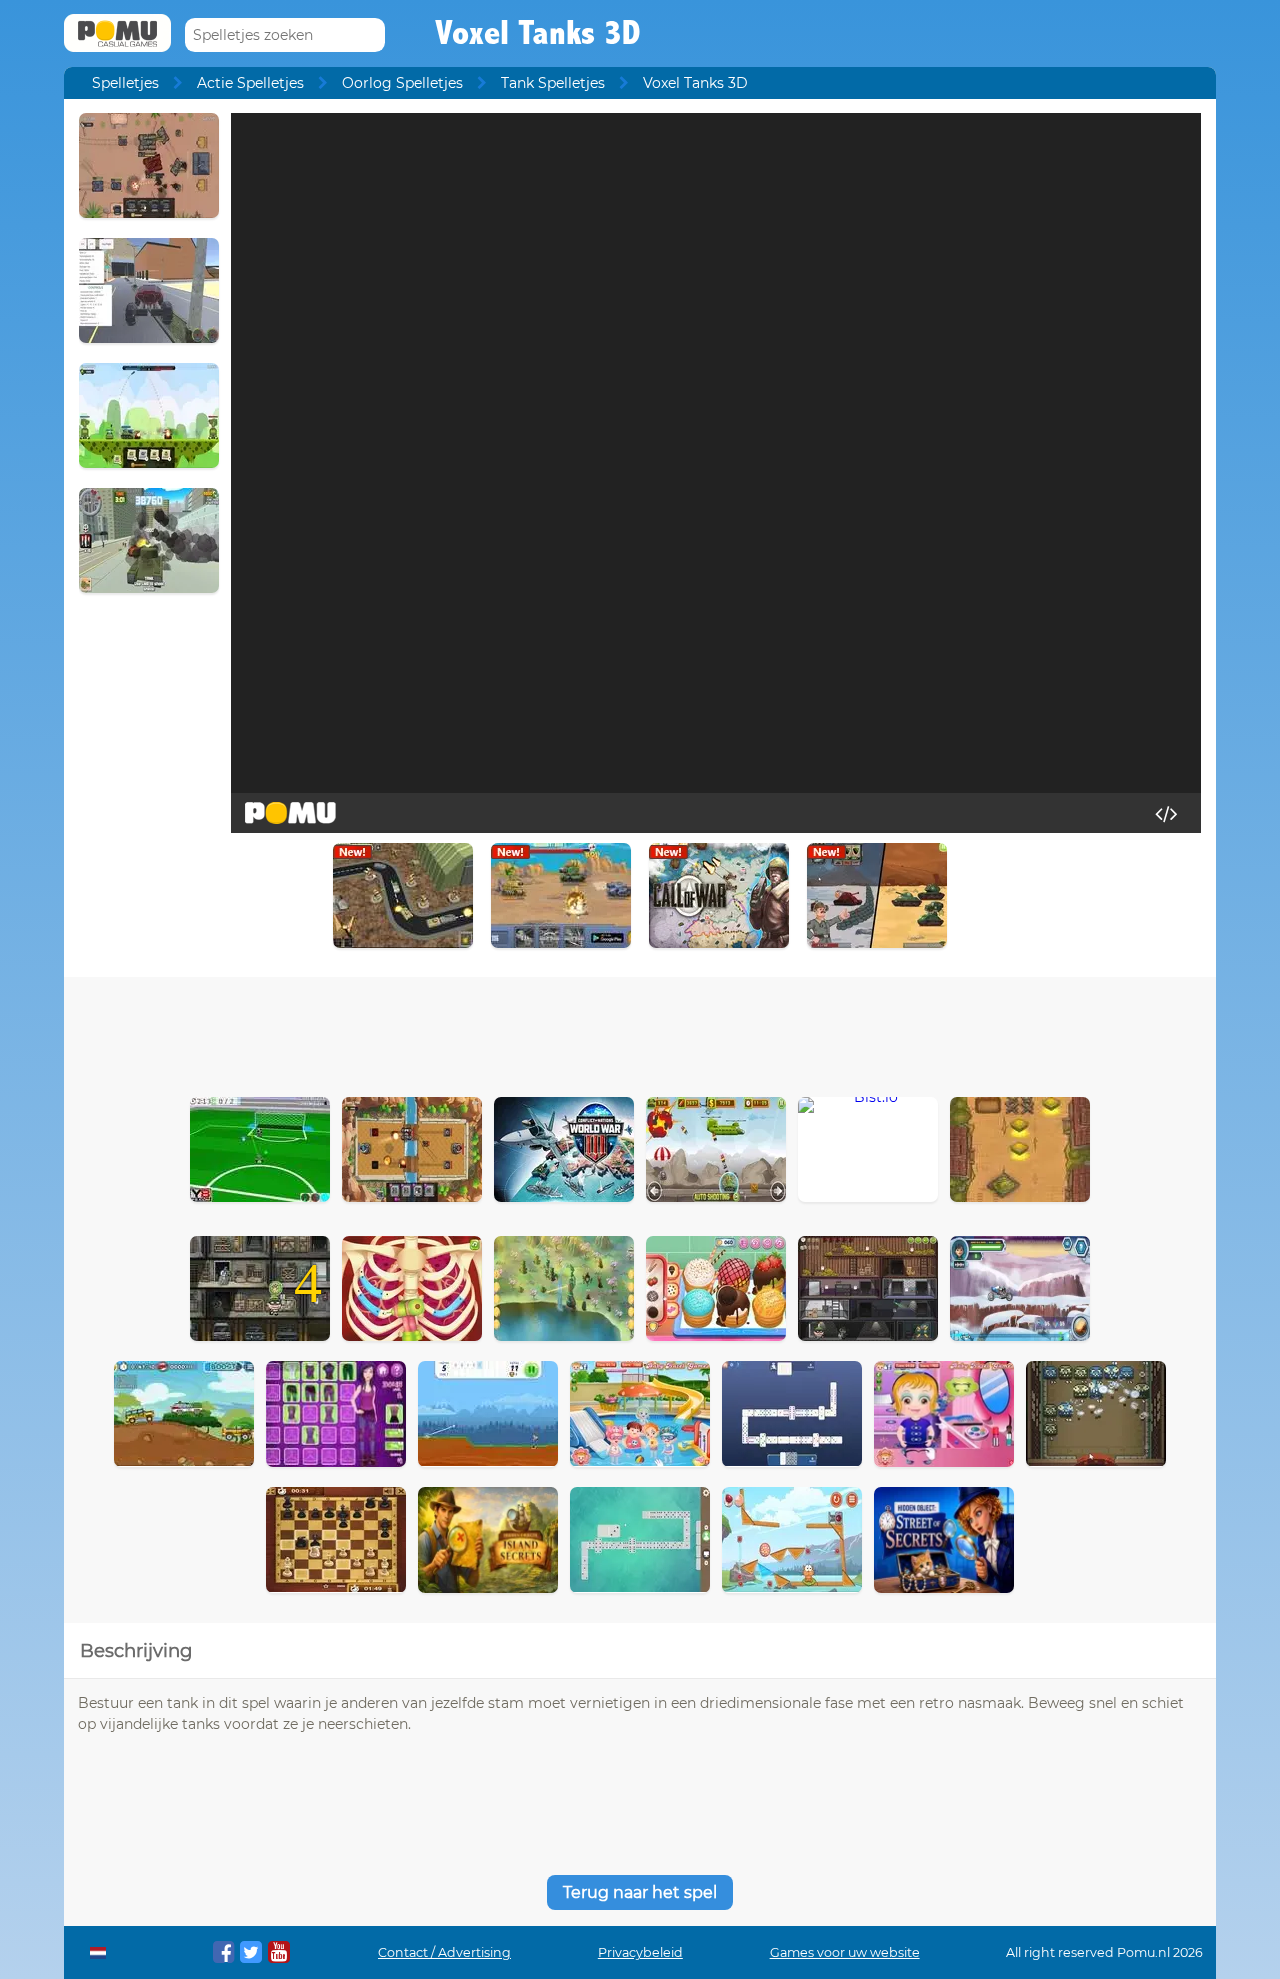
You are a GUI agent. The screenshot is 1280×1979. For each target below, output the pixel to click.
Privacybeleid (640, 1952)
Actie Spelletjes (250, 83)
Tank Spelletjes (553, 83)
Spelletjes (125, 83)
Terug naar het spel (640, 1892)
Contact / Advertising (444, 1952)
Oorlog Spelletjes (402, 83)
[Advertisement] (640, 1032)
